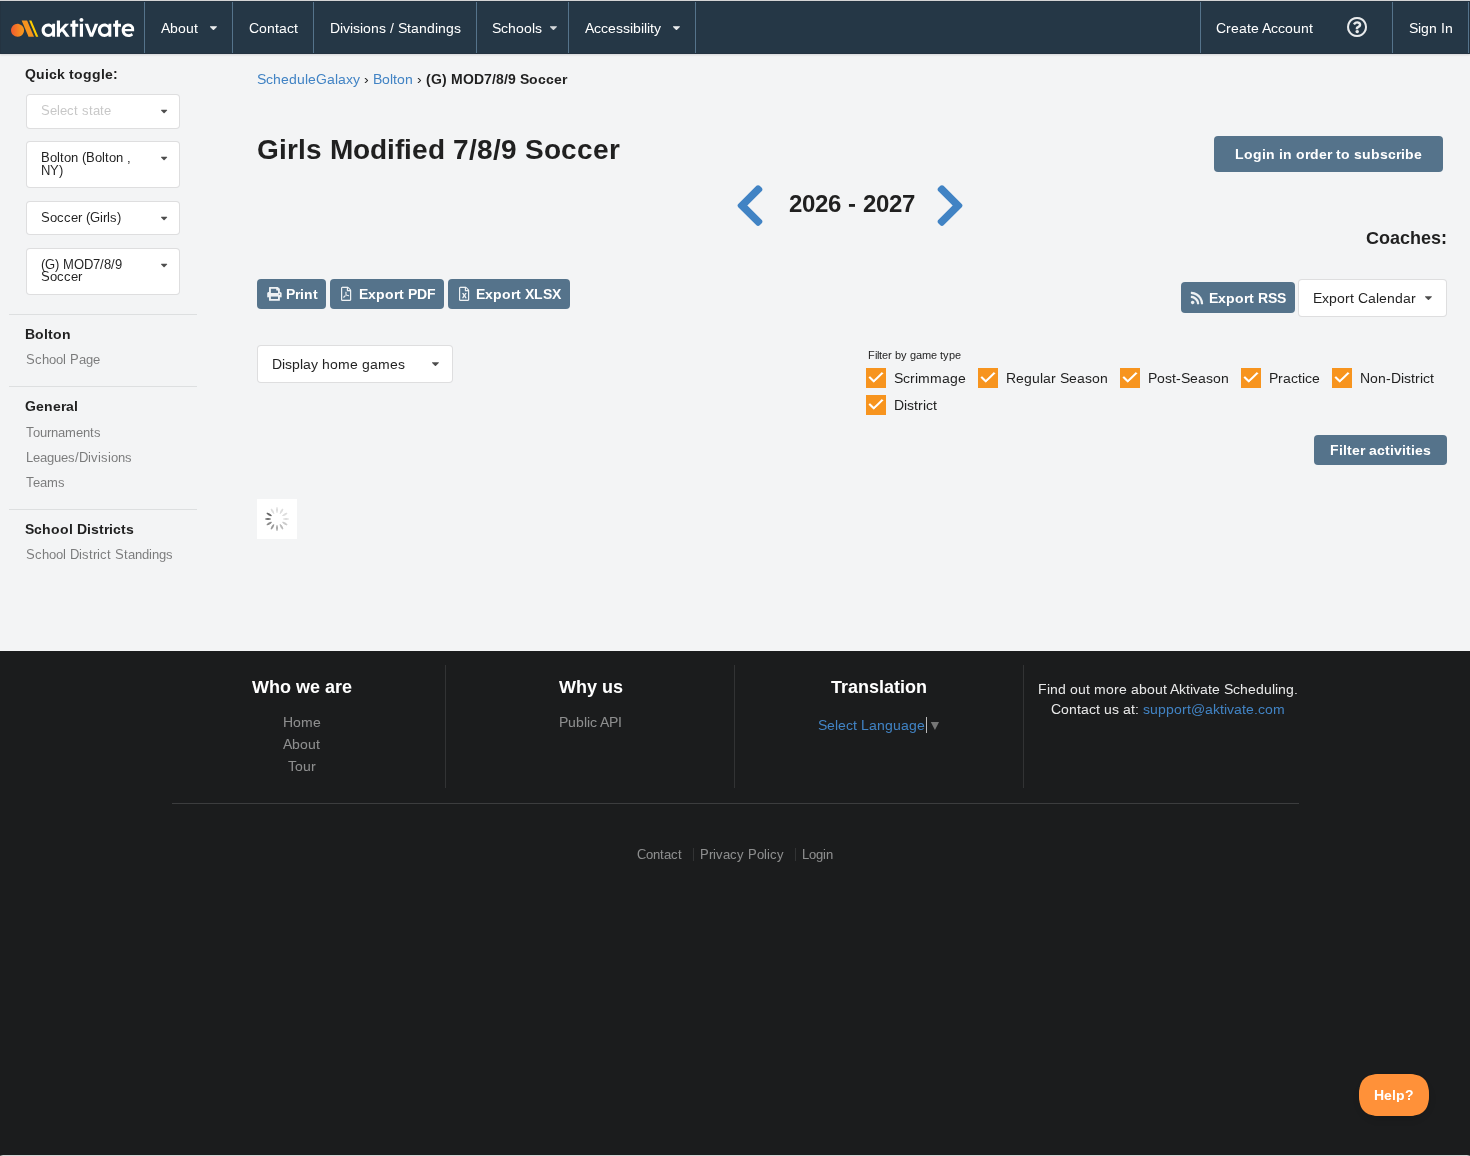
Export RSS (1245, 298)
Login (817, 854)
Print (300, 294)
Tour (302, 766)
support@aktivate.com (1214, 709)
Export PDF (395, 294)
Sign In (1431, 28)
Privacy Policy (742, 854)
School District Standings (99, 555)
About (301, 744)
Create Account (1264, 28)
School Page (63, 360)
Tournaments (63, 433)
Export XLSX (516, 294)
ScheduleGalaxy (308, 79)
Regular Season (1057, 378)
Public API (590, 722)
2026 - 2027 (852, 203)
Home (302, 722)
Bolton (393, 79)
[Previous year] (755, 203)
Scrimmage (930, 378)
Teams (45, 483)
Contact (273, 28)
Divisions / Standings (395, 28)
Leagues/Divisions (79, 458)
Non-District (1397, 378)
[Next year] (952, 203)
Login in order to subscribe (1328, 154)
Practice (1294, 378)
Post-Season (1188, 378)
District (915, 405)
